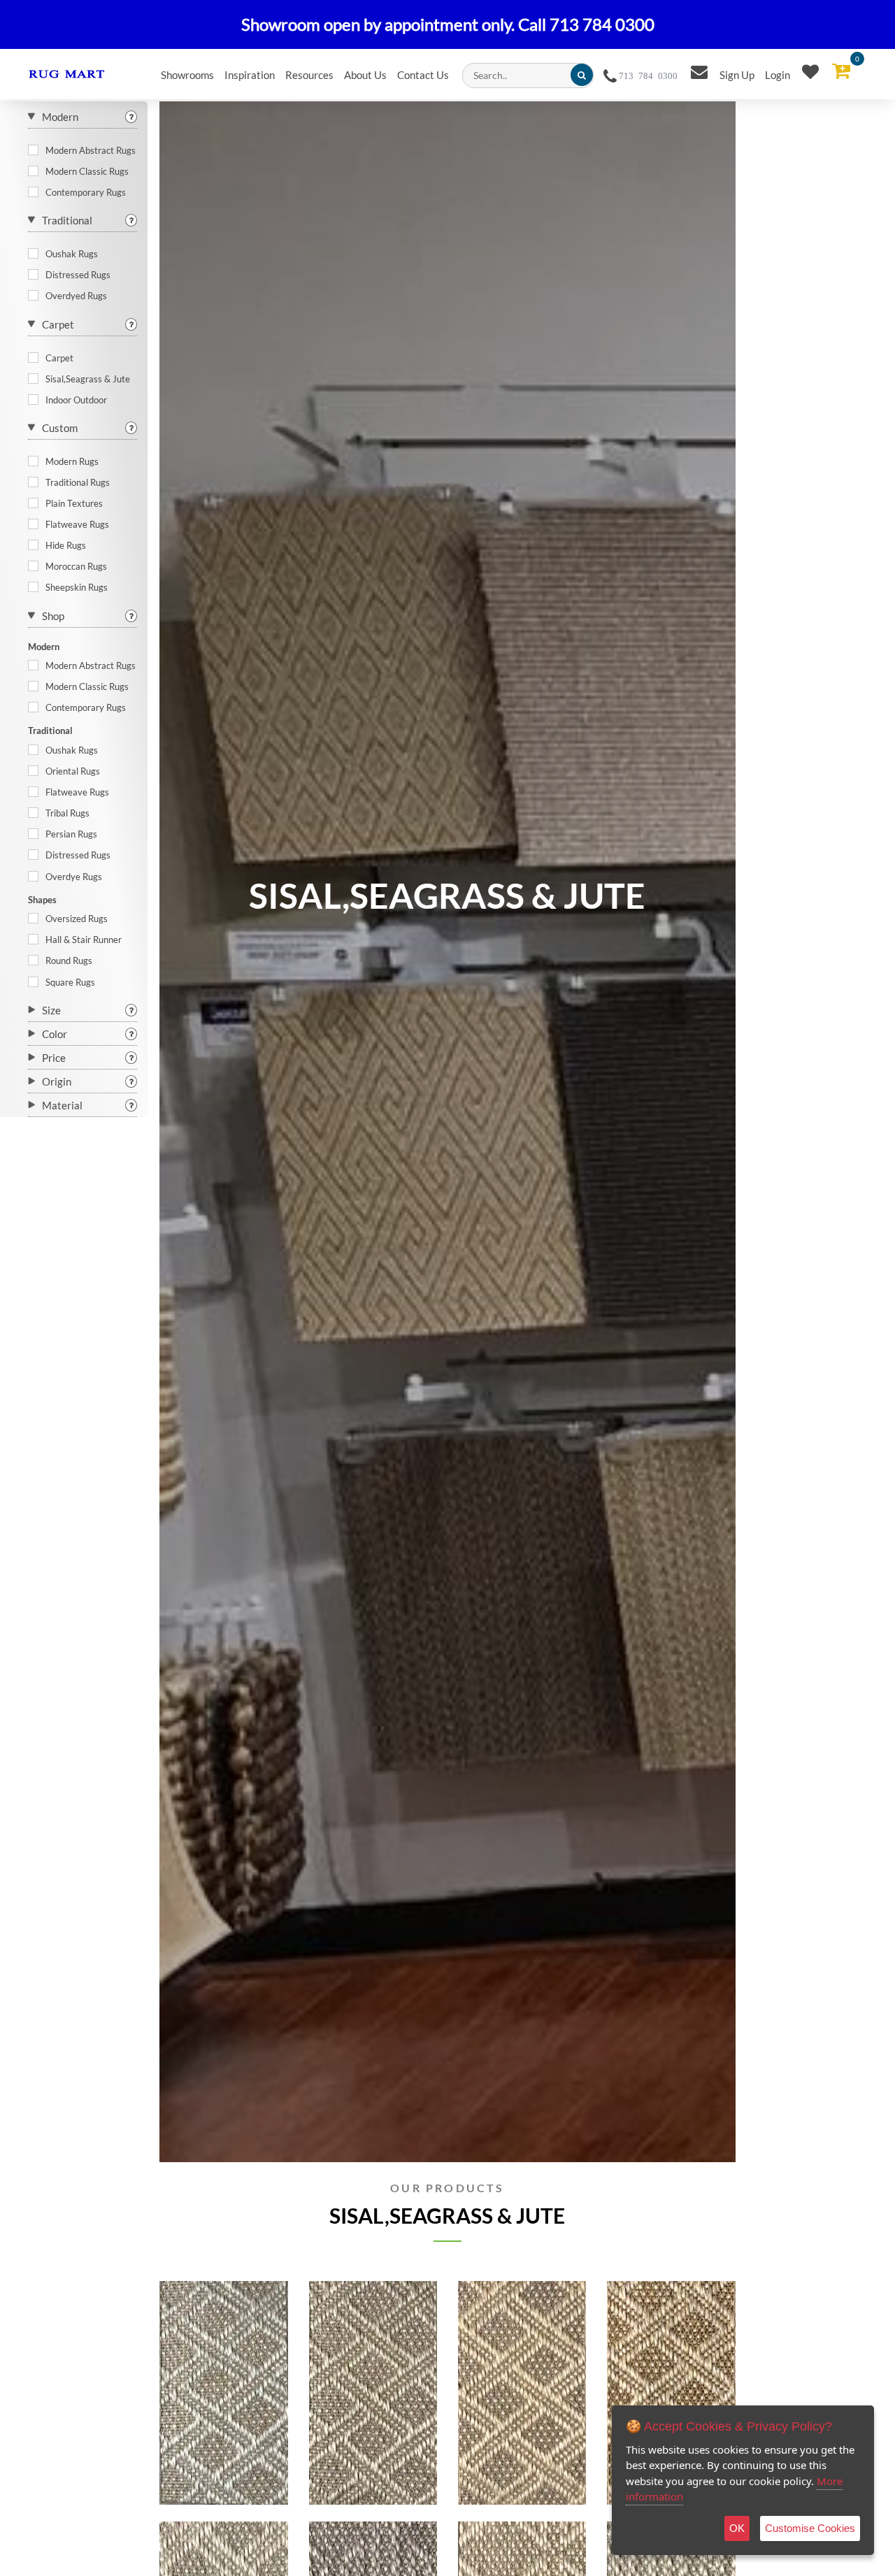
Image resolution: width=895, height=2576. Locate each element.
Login (778, 75)
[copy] (260, 2458)
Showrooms (187, 75)
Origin (57, 1081)
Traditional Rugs (78, 482)
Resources (309, 75)
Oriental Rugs (73, 771)
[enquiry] (188, 2458)
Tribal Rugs (67, 813)
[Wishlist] (810, 72)
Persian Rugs (71, 834)
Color (55, 1034)
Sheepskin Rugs (77, 587)
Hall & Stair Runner (84, 940)
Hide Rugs (66, 545)
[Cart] (841, 71)
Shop (53, 616)
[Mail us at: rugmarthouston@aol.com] (699, 72)
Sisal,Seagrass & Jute (88, 379)
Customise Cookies (810, 2528)
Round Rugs (69, 960)
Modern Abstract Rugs (91, 150)
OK (737, 2528)
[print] (231, 2458)
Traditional (67, 220)
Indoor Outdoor (76, 400)
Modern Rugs (72, 461)
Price (54, 1058)
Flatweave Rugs (77, 524)
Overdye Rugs (74, 877)
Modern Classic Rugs (87, 171)
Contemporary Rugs (86, 192)
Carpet (58, 324)
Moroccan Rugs (76, 566)
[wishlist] (209, 2458)
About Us (365, 75)
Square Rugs (70, 982)
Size (51, 1010)
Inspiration (250, 75)
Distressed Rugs (78, 275)
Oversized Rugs (77, 919)
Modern (60, 117)
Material (62, 1105)
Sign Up (737, 75)
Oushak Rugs (72, 254)
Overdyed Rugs (76, 296)
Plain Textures (74, 503)
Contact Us (423, 75)
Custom (60, 428)
